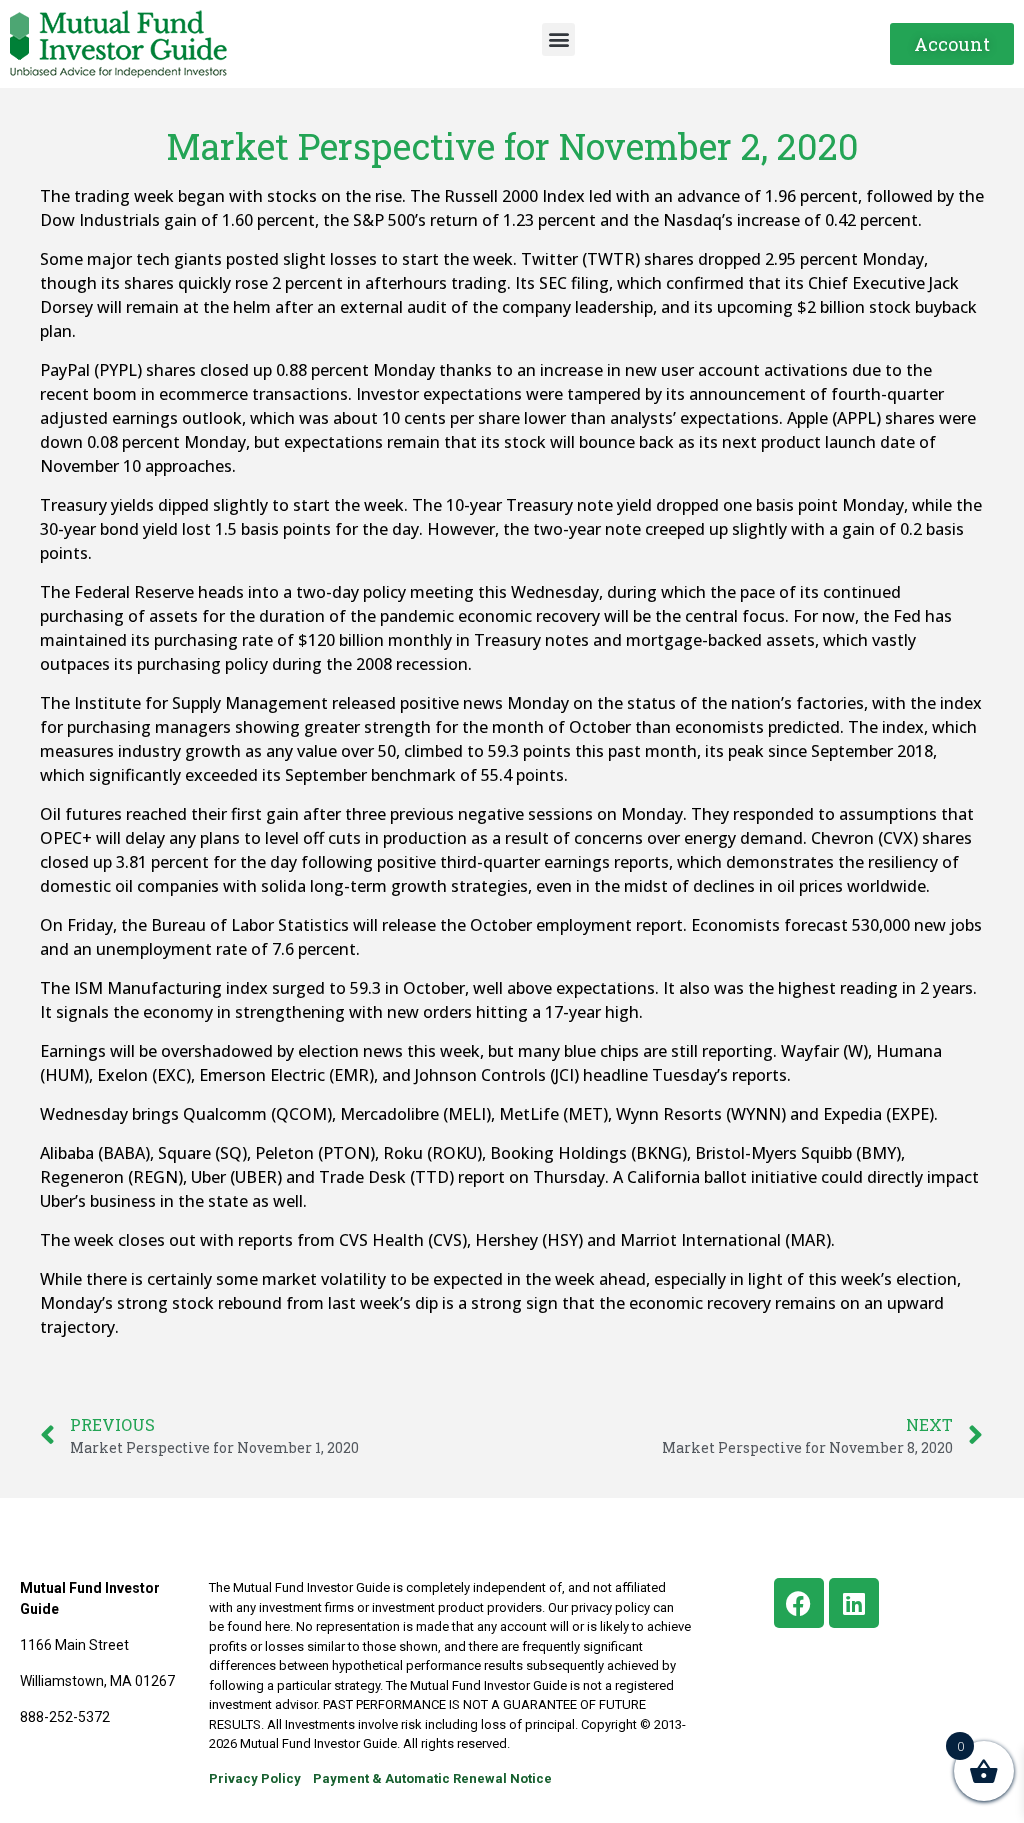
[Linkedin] (854, 1603)
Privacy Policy (255, 1778)
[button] (558, 39)
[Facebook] (799, 1603)
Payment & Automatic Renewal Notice (432, 1778)
